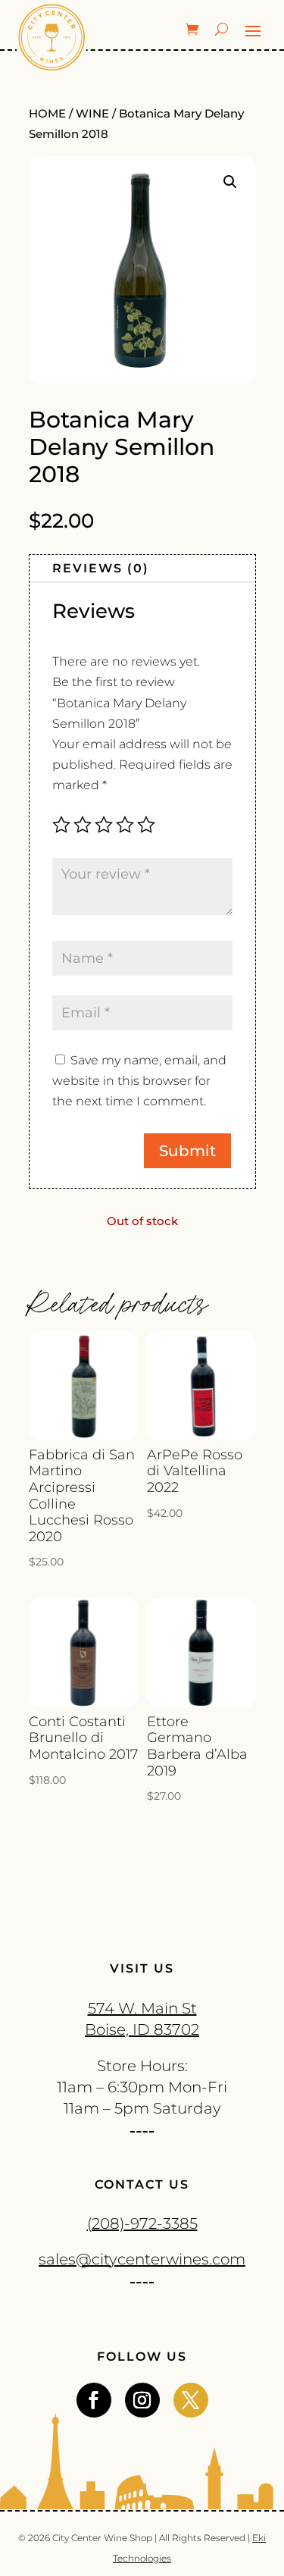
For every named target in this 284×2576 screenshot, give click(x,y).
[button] (230, 182)
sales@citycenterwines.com (142, 2259)
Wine (92, 114)
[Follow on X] (191, 2400)
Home (47, 114)
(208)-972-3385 (142, 2223)
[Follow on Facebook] (94, 2400)
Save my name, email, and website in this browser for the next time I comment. (139, 1081)
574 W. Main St (142, 2008)
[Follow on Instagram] (142, 2400)
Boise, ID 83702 (142, 2029)
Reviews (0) (101, 568)
